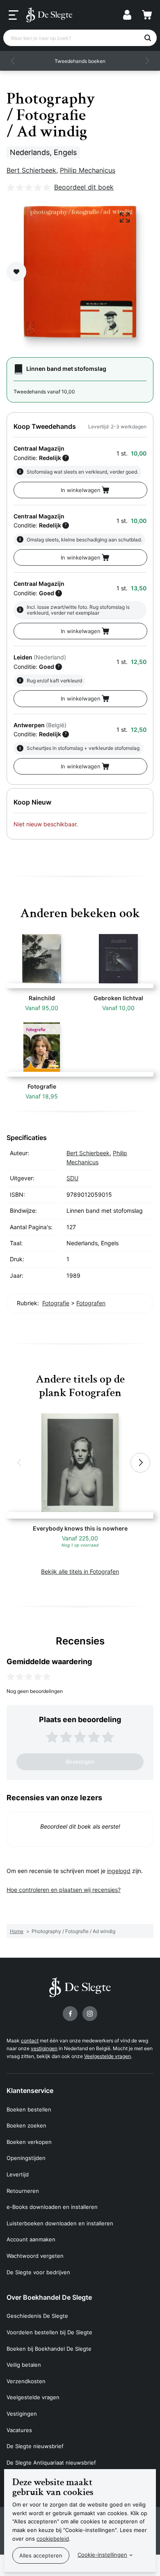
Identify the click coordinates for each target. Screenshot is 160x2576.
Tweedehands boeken (80, 61)
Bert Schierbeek (31, 170)
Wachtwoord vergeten (35, 2256)
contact (30, 2041)
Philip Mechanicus (88, 170)
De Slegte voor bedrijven (38, 2272)
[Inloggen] (127, 15)
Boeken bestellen (29, 2109)
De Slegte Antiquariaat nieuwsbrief (51, 2463)
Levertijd (18, 2174)
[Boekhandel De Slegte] (49, 15)
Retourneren (23, 2191)
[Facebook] (70, 2014)
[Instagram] (90, 2014)
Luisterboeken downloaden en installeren (60, 2223)
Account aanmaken (31, 2239)
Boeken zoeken (26, 2125)
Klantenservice (30, 2090)
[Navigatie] (14, 15)
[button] (13, 61)
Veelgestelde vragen (107, 2056)
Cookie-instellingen (102, 2555)
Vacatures (19, 2430)
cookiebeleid (53, 2539)
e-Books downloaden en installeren (52, 2207)
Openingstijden (26, 2158)
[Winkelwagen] (147, 15)
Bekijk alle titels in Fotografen (80, 1571)
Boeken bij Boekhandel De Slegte (49, 2349)
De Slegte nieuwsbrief (35, 2446)
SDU (72, 1178)
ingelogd (119, 1871)
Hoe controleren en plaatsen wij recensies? (64, 1890)
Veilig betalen (24, 2365)
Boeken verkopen (29, 2142)
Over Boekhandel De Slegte (49, 2297)
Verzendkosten (26, 2381)
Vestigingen (22, 2414)
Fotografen (91, 1303)
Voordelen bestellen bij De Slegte (49, 2332)
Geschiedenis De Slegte (37, 2316)
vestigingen (44, 2048)
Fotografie (56, 1303)
